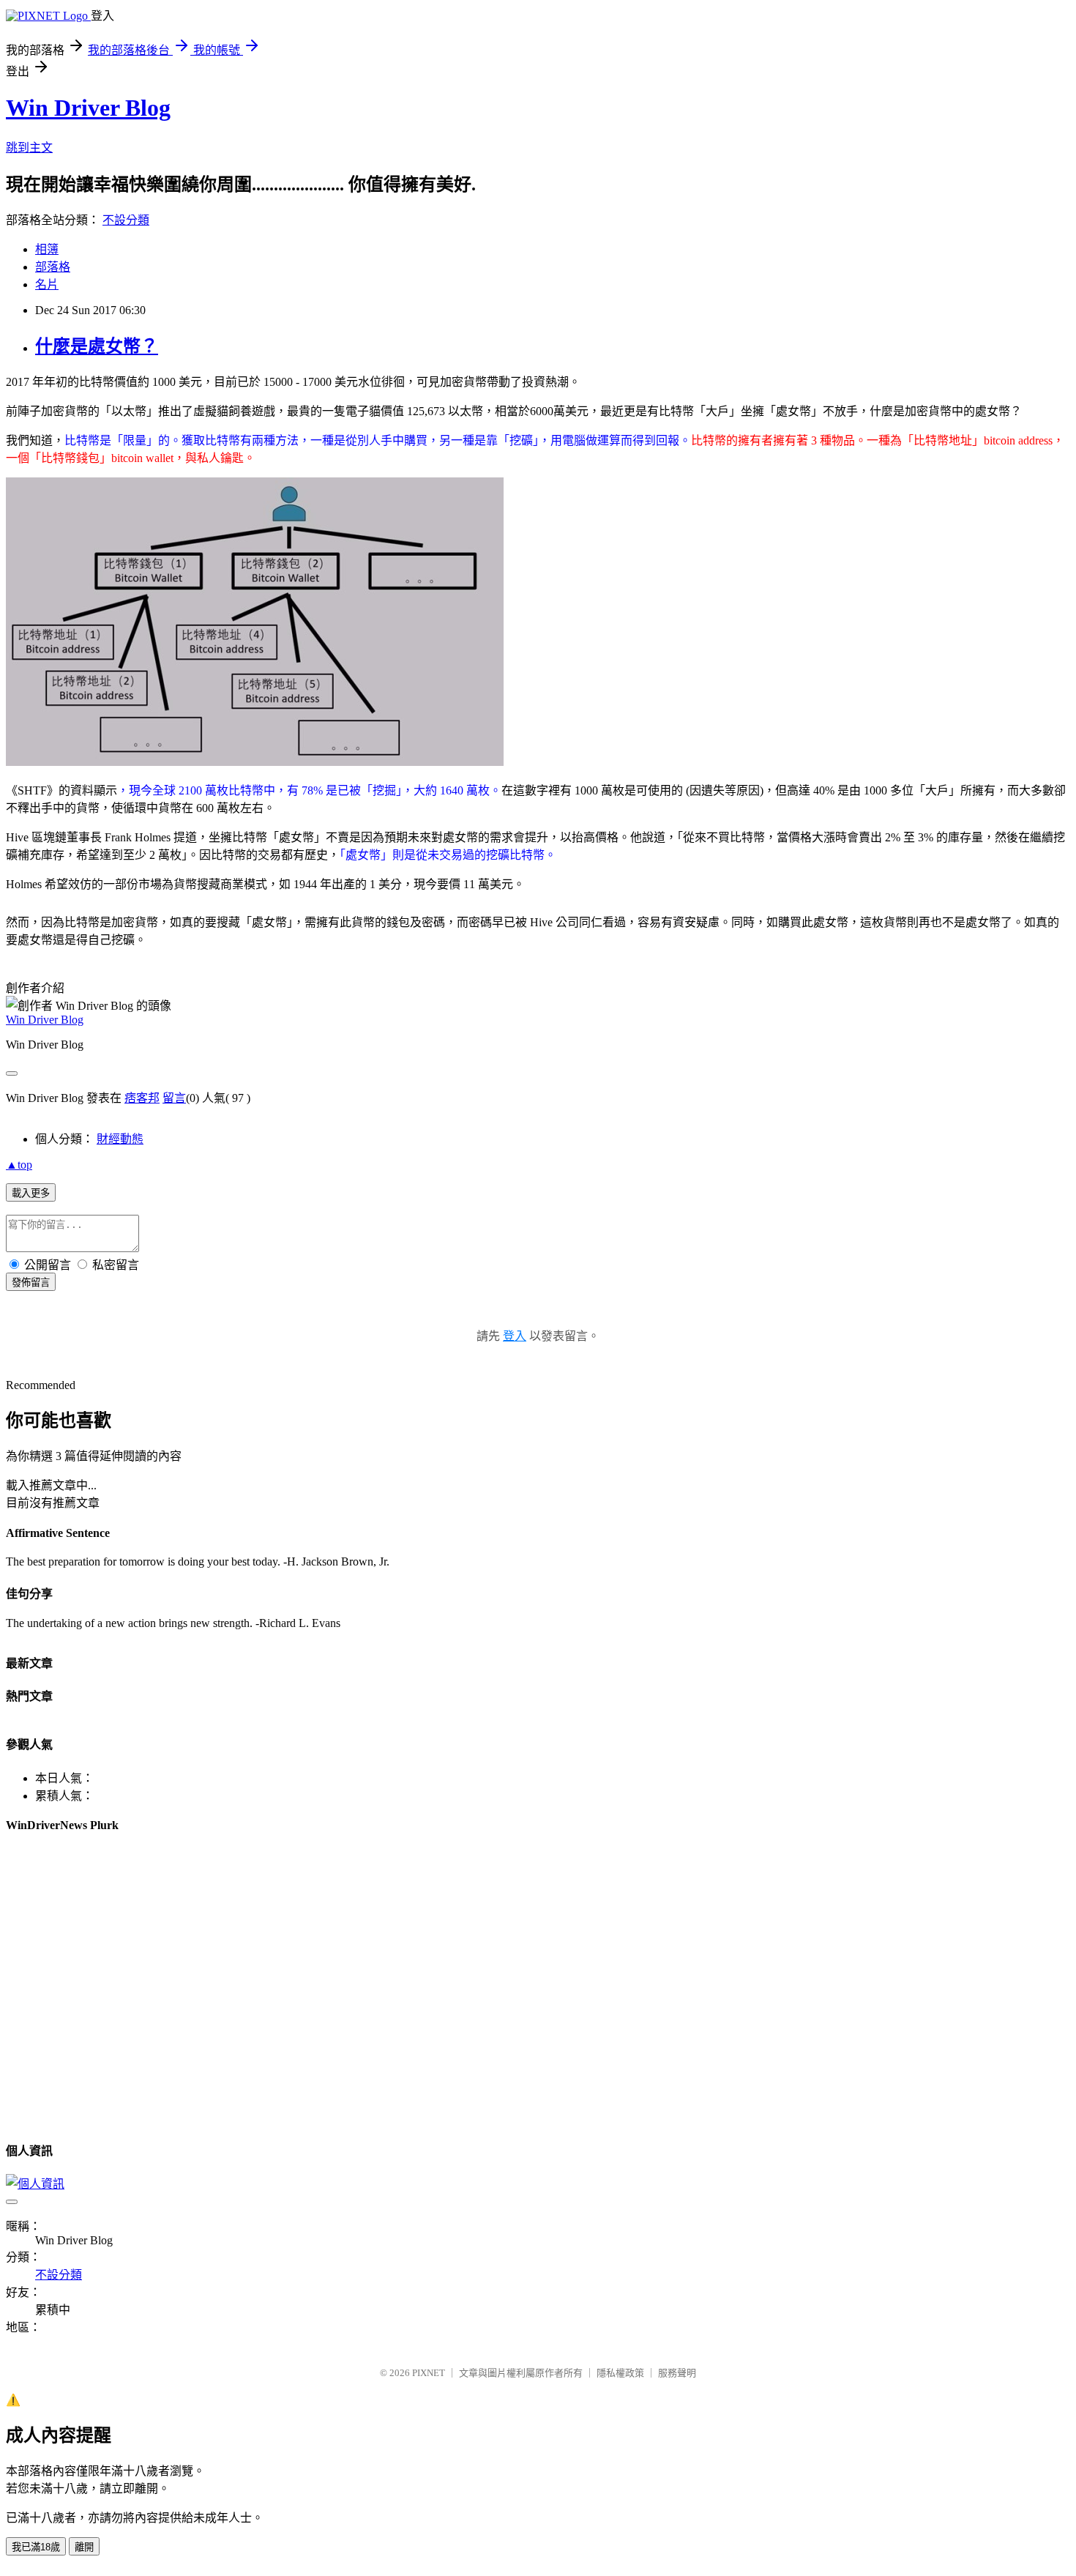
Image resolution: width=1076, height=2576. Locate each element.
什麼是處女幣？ (97, 346)
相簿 (47, 249)
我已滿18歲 (36, 2547)
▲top (19, 1165)
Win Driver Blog (88, 108)
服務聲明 (677, 2373)
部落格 (53, 267)
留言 (174, 1098)
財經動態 (120, 1139)
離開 (84, 2547)
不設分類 (126, 220)
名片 (47, 284)
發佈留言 (31, 1283)
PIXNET (429, 2373)
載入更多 (31, 1193)
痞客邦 (142, 1098)
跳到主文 (29, 148)
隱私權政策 (620, 2373)
